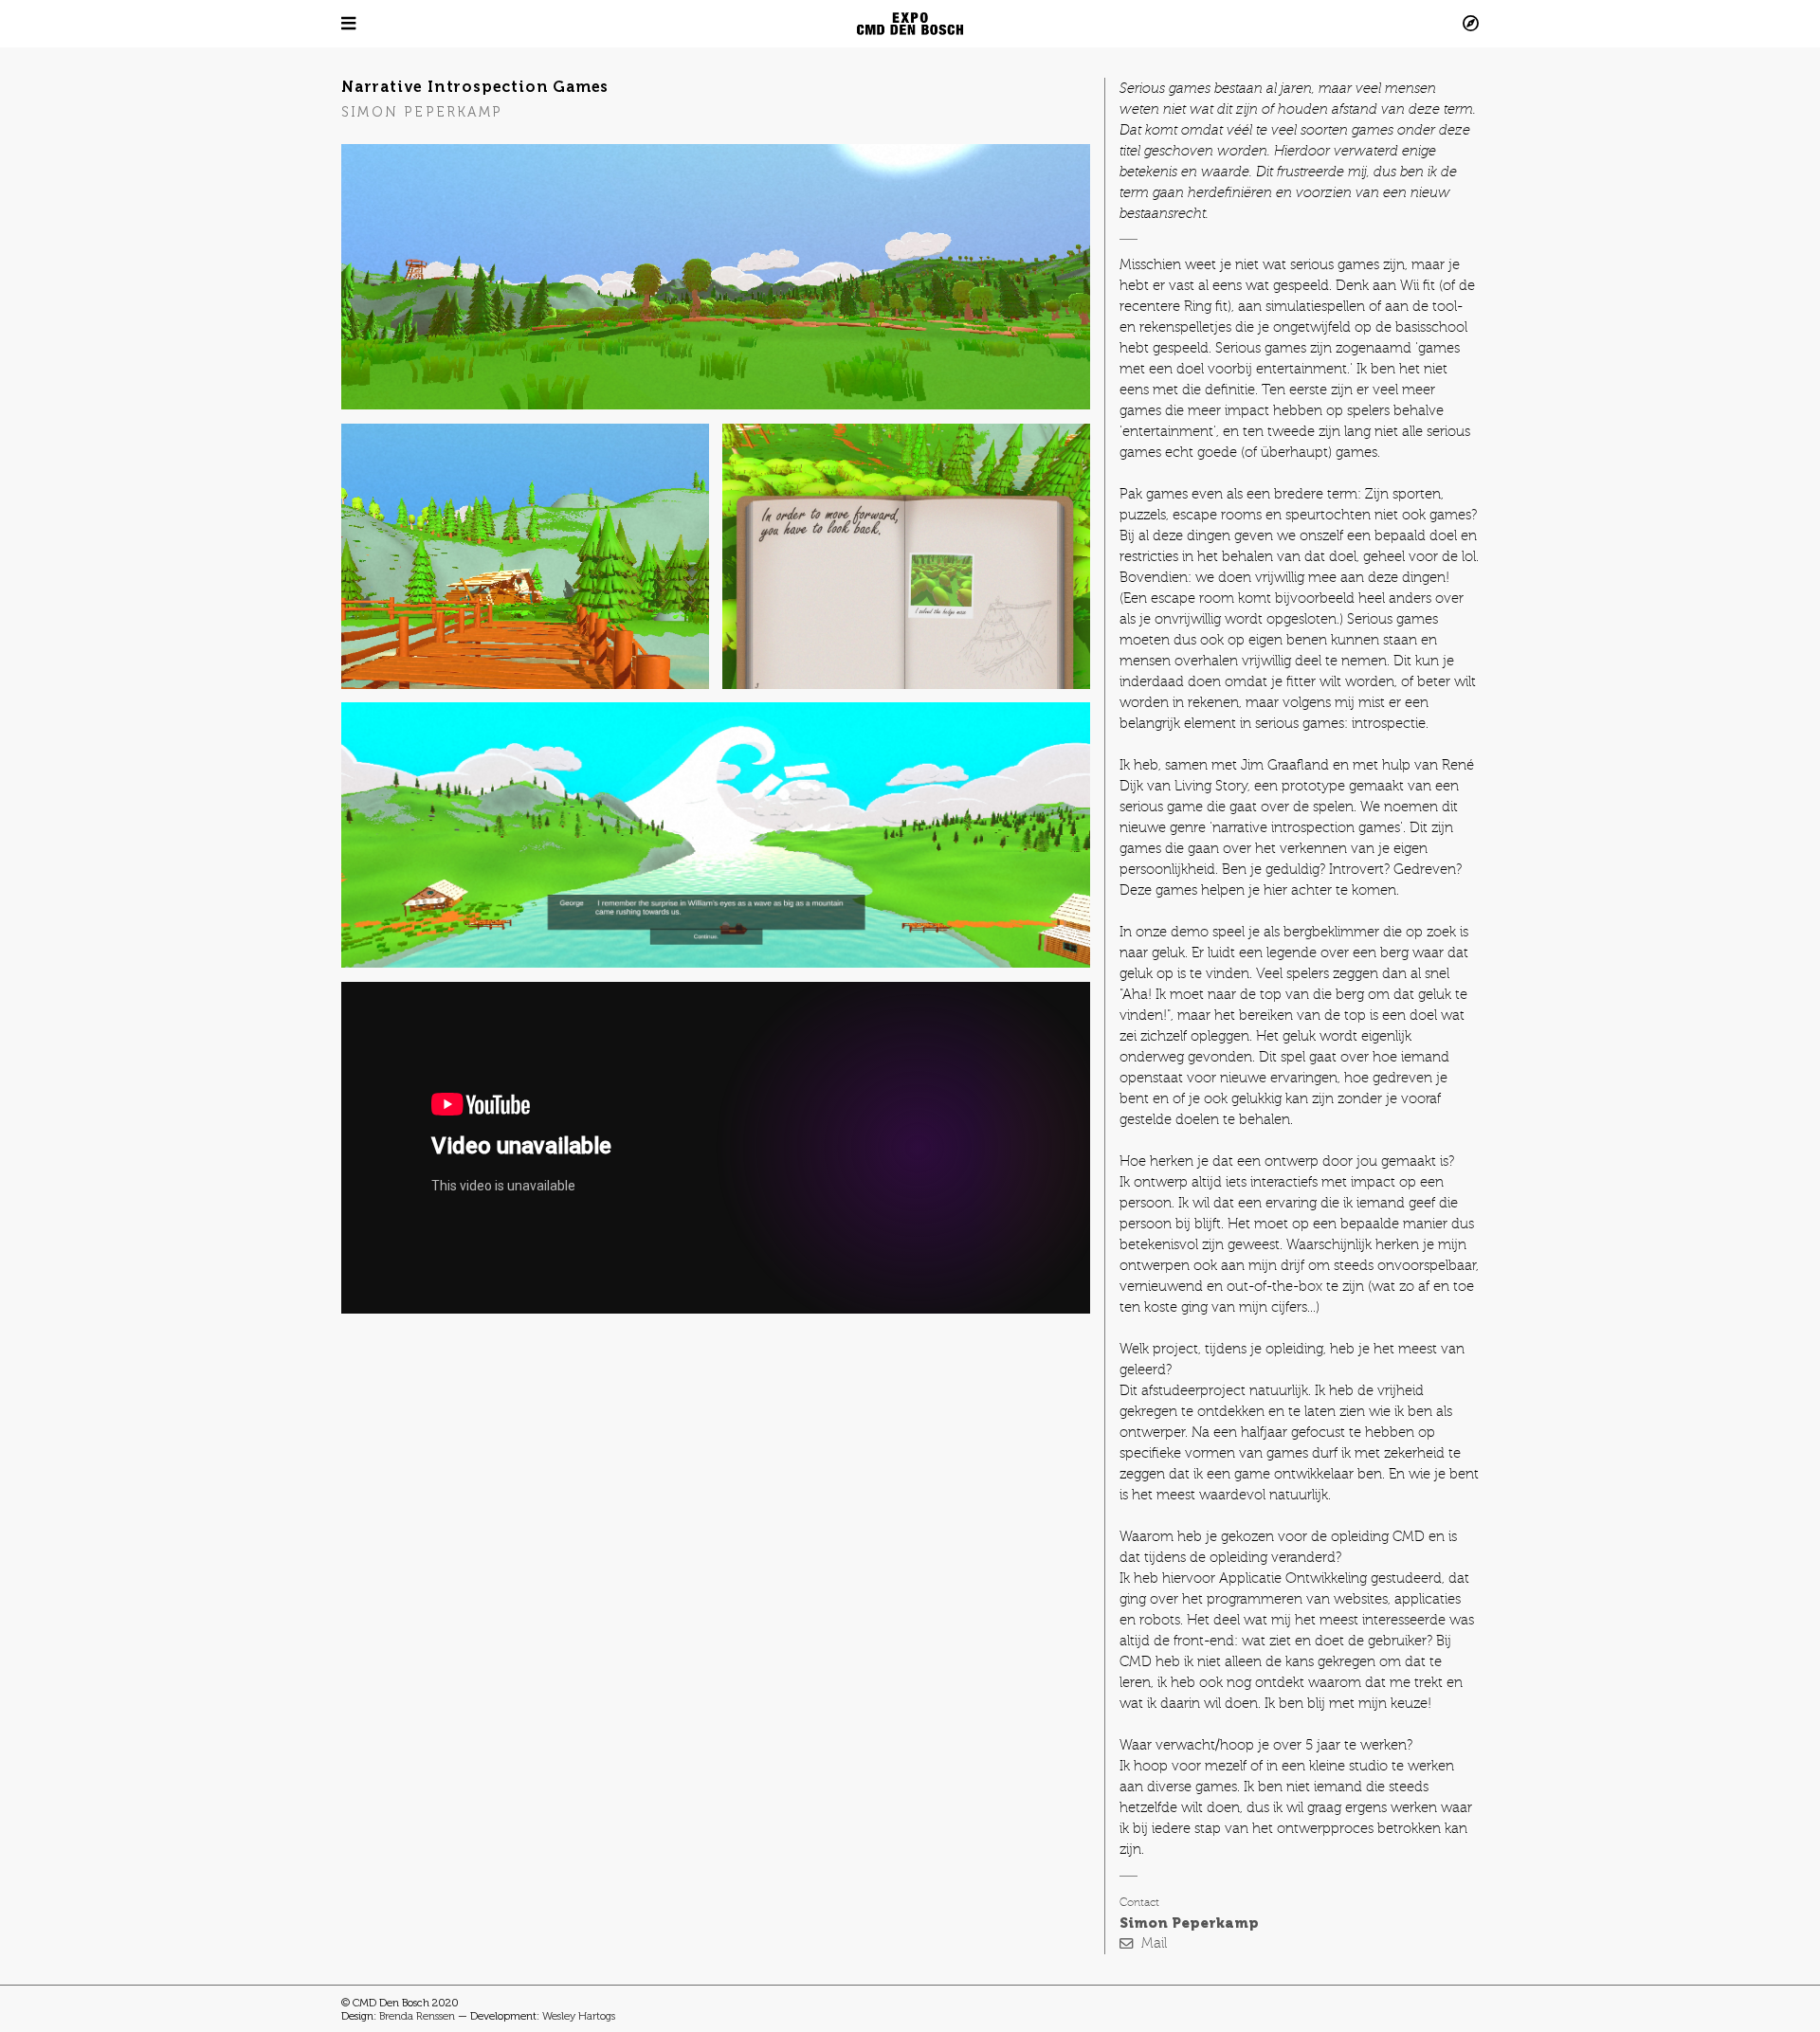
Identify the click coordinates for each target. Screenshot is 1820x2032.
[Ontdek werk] (1337, 24)
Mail (1154, 1943)
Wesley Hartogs (579, 2016)
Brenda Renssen (417, 2016)
